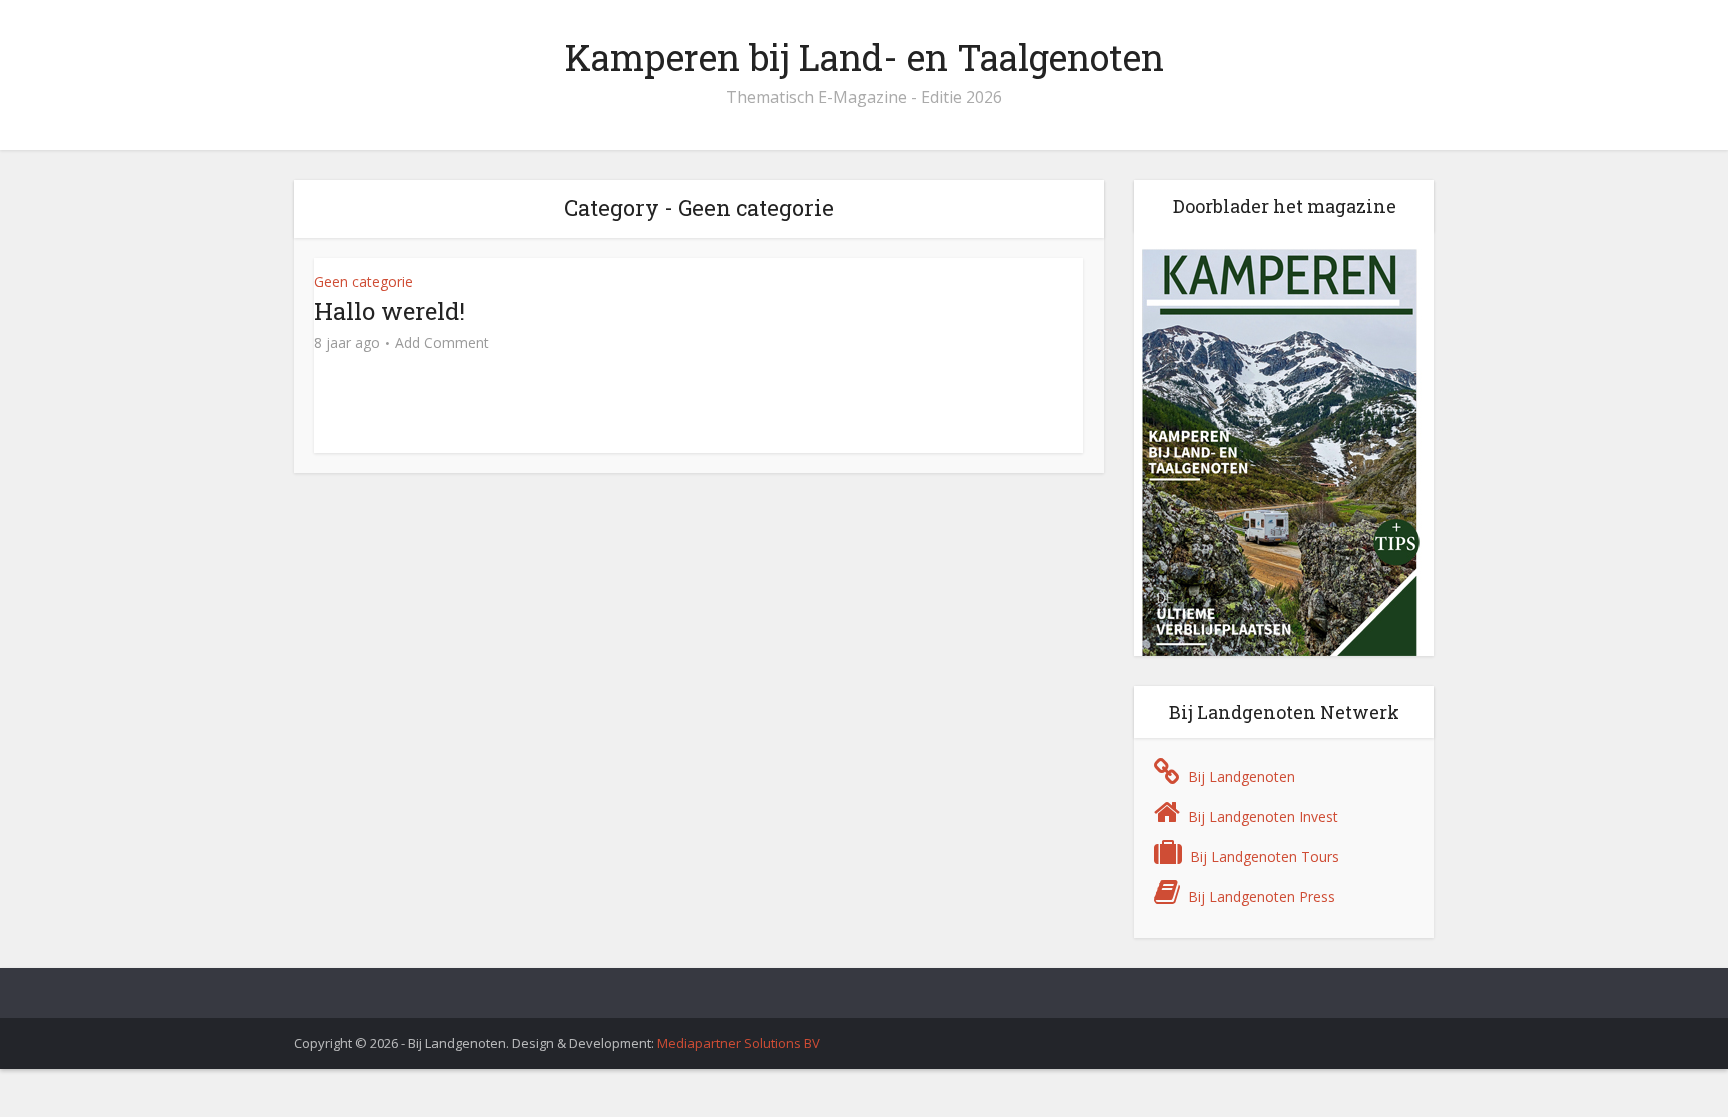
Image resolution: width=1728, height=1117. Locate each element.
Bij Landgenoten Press (1261, 896)
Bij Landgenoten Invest (1263, 816)
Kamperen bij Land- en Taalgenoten (864, 57)
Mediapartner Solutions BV (738, 1043)
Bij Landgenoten (1241, 776)
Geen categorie (363, 281)
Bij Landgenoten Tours (1264, 856)
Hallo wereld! (389, 311)
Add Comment (442, 343)
